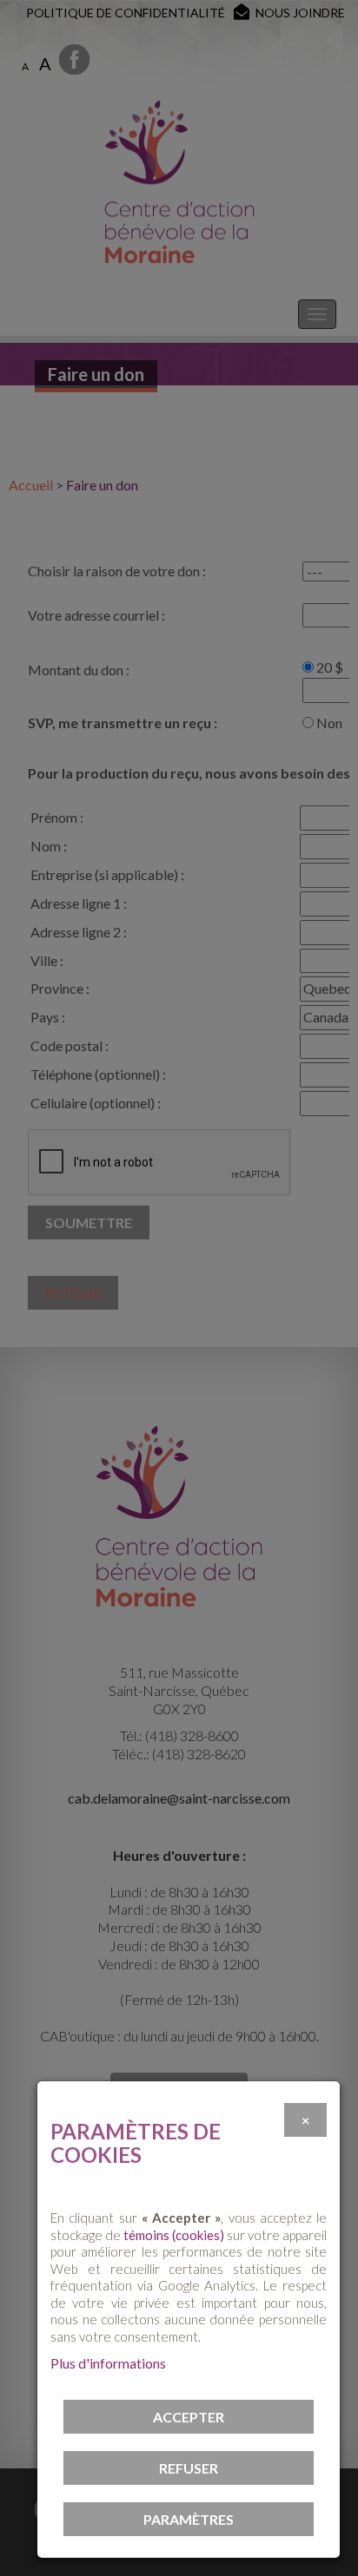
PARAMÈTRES (189, 2519)
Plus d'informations (108, 2363)
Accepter (189, 2417)
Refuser (189, 2468)
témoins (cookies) (174, 2235)
